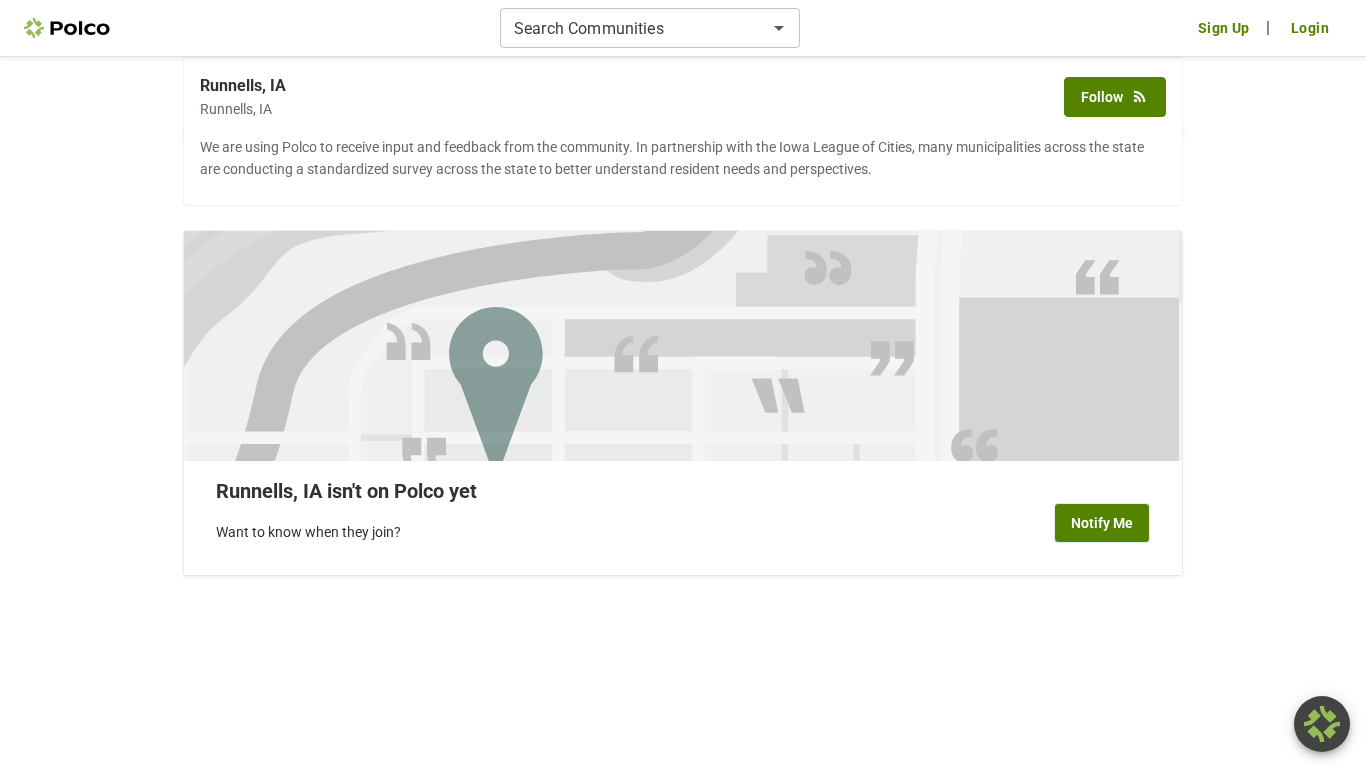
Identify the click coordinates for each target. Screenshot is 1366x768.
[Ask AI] (1322, 724)
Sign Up (1224, 28)
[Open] (779, 28)
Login (1310, 28)
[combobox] (633, 28)
